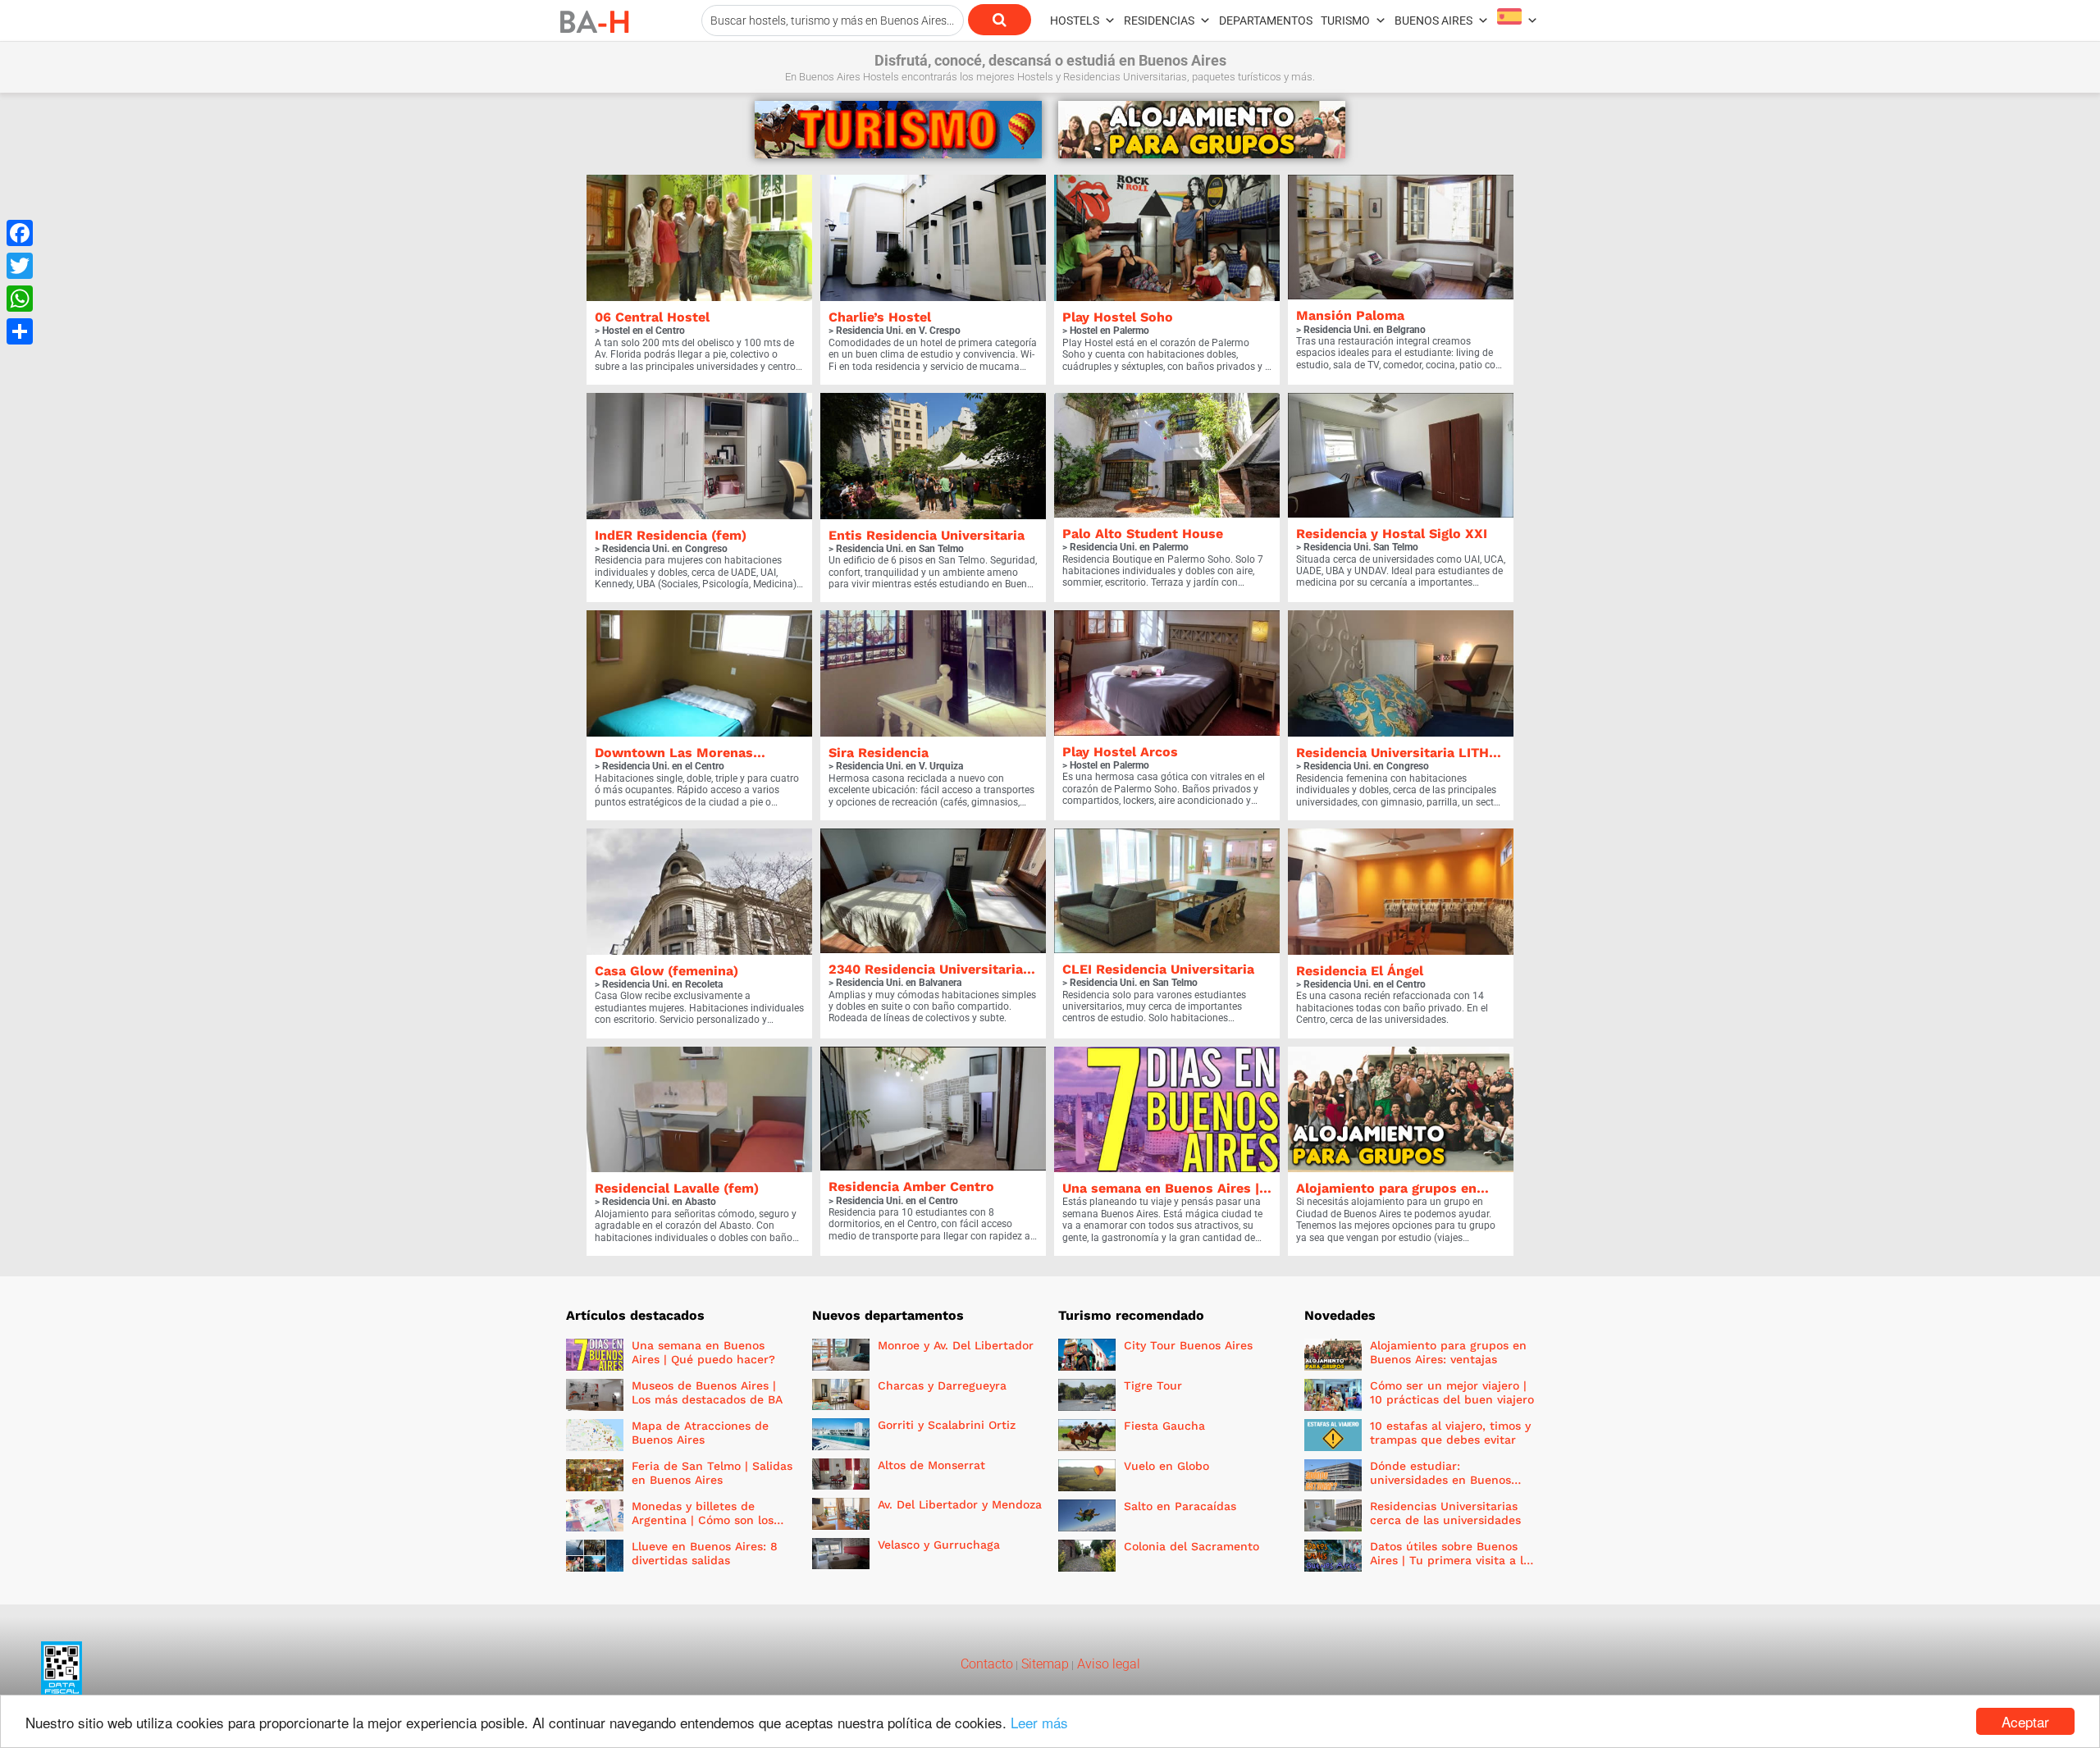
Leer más (1039, 1722)
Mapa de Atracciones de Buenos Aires (700, 1433)
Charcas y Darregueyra (942, 1385)
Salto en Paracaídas (1180, 1506)
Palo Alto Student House (1143, 534)
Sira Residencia (879, 753)
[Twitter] (20, 266)
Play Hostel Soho (1118, 317)
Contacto (987, 1664)
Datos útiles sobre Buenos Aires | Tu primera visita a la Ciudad (1450, 1560)
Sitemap (1043, 1664)
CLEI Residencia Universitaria (1158, 969)
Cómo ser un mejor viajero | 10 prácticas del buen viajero (1452, 1392)
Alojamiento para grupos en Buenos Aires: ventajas (1448, 1352)
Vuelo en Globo (1166, 1466)
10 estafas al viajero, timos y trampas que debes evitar (1450, 1433)
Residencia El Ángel (1360, 971)
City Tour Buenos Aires (1188, 1345)
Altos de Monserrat (931, 1465)
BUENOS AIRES (1433, 21)
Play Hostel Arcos (1120, 752)
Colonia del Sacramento (1192, 1546)
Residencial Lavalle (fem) (677, 1188)
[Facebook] (20, 233)
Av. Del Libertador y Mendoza (960, 1504)
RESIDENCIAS (1159, 21)
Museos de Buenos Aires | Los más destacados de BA (707, 1392)
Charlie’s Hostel (880, 317)
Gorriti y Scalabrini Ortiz (947, 1425)
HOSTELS (1075, 21)
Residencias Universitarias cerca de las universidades (1445, 1513)
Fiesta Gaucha (1164, 1426)
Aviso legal (1107, 1664)
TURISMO (1345, 21)
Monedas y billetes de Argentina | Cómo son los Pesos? (703, 1520)
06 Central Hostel (652, 317)
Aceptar (2025, 1721)
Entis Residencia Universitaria (927, 535)
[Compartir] (20, 331)
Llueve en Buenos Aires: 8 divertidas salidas (705, 1553)
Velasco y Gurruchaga (939, 1545)
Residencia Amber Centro (911, 1187)
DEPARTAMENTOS (1266, 21)
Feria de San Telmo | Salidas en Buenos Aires (712, 1473)
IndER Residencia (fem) (671, 535)
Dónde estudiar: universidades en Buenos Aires (1440, 1480)
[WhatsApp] (20, 299)
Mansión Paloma (1350, 315)
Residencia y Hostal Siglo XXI (1392, 534)
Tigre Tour (1153, 1385)
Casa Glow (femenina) (667, 971)
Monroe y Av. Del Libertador (956, 1345)
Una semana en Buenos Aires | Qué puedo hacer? (703, 1352)
